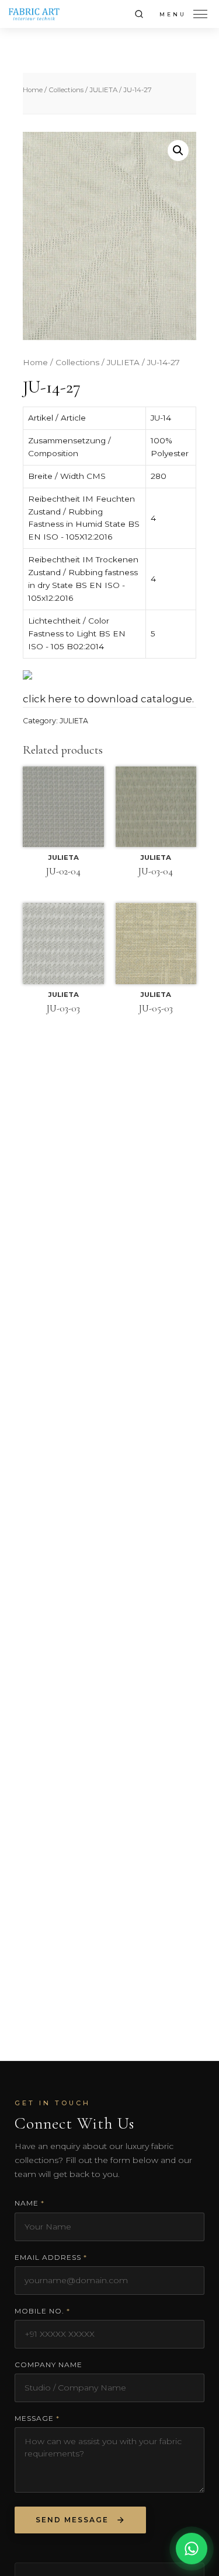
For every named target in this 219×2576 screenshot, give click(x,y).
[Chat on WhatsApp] (192, 2548)
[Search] (139, 14)
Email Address (51, 2257)
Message (37, 2418)
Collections (66, 90)
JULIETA (103, 90)
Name (29, 2203)
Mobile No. (42, 2311)
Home (33, 90)
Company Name (48, 2365)
